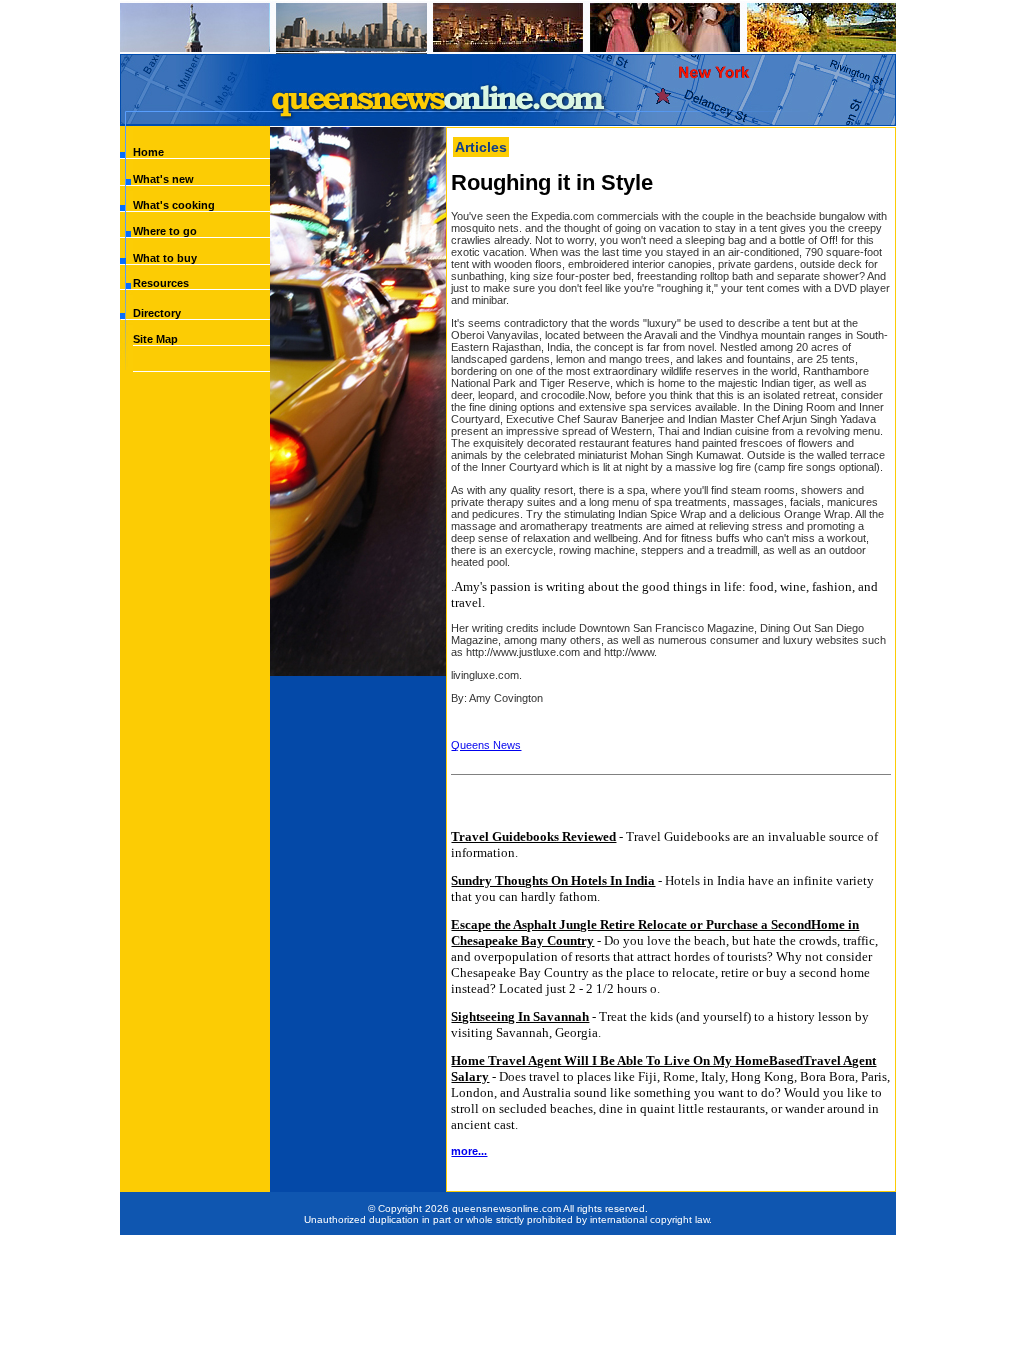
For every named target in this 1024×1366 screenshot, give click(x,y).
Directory (157, 313)
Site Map (155, 339)
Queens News (486, 745)
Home (148, 152)
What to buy (165, 258)
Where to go (165, 231)
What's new (163, 179)
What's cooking (174, 205)
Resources (161, 283)
